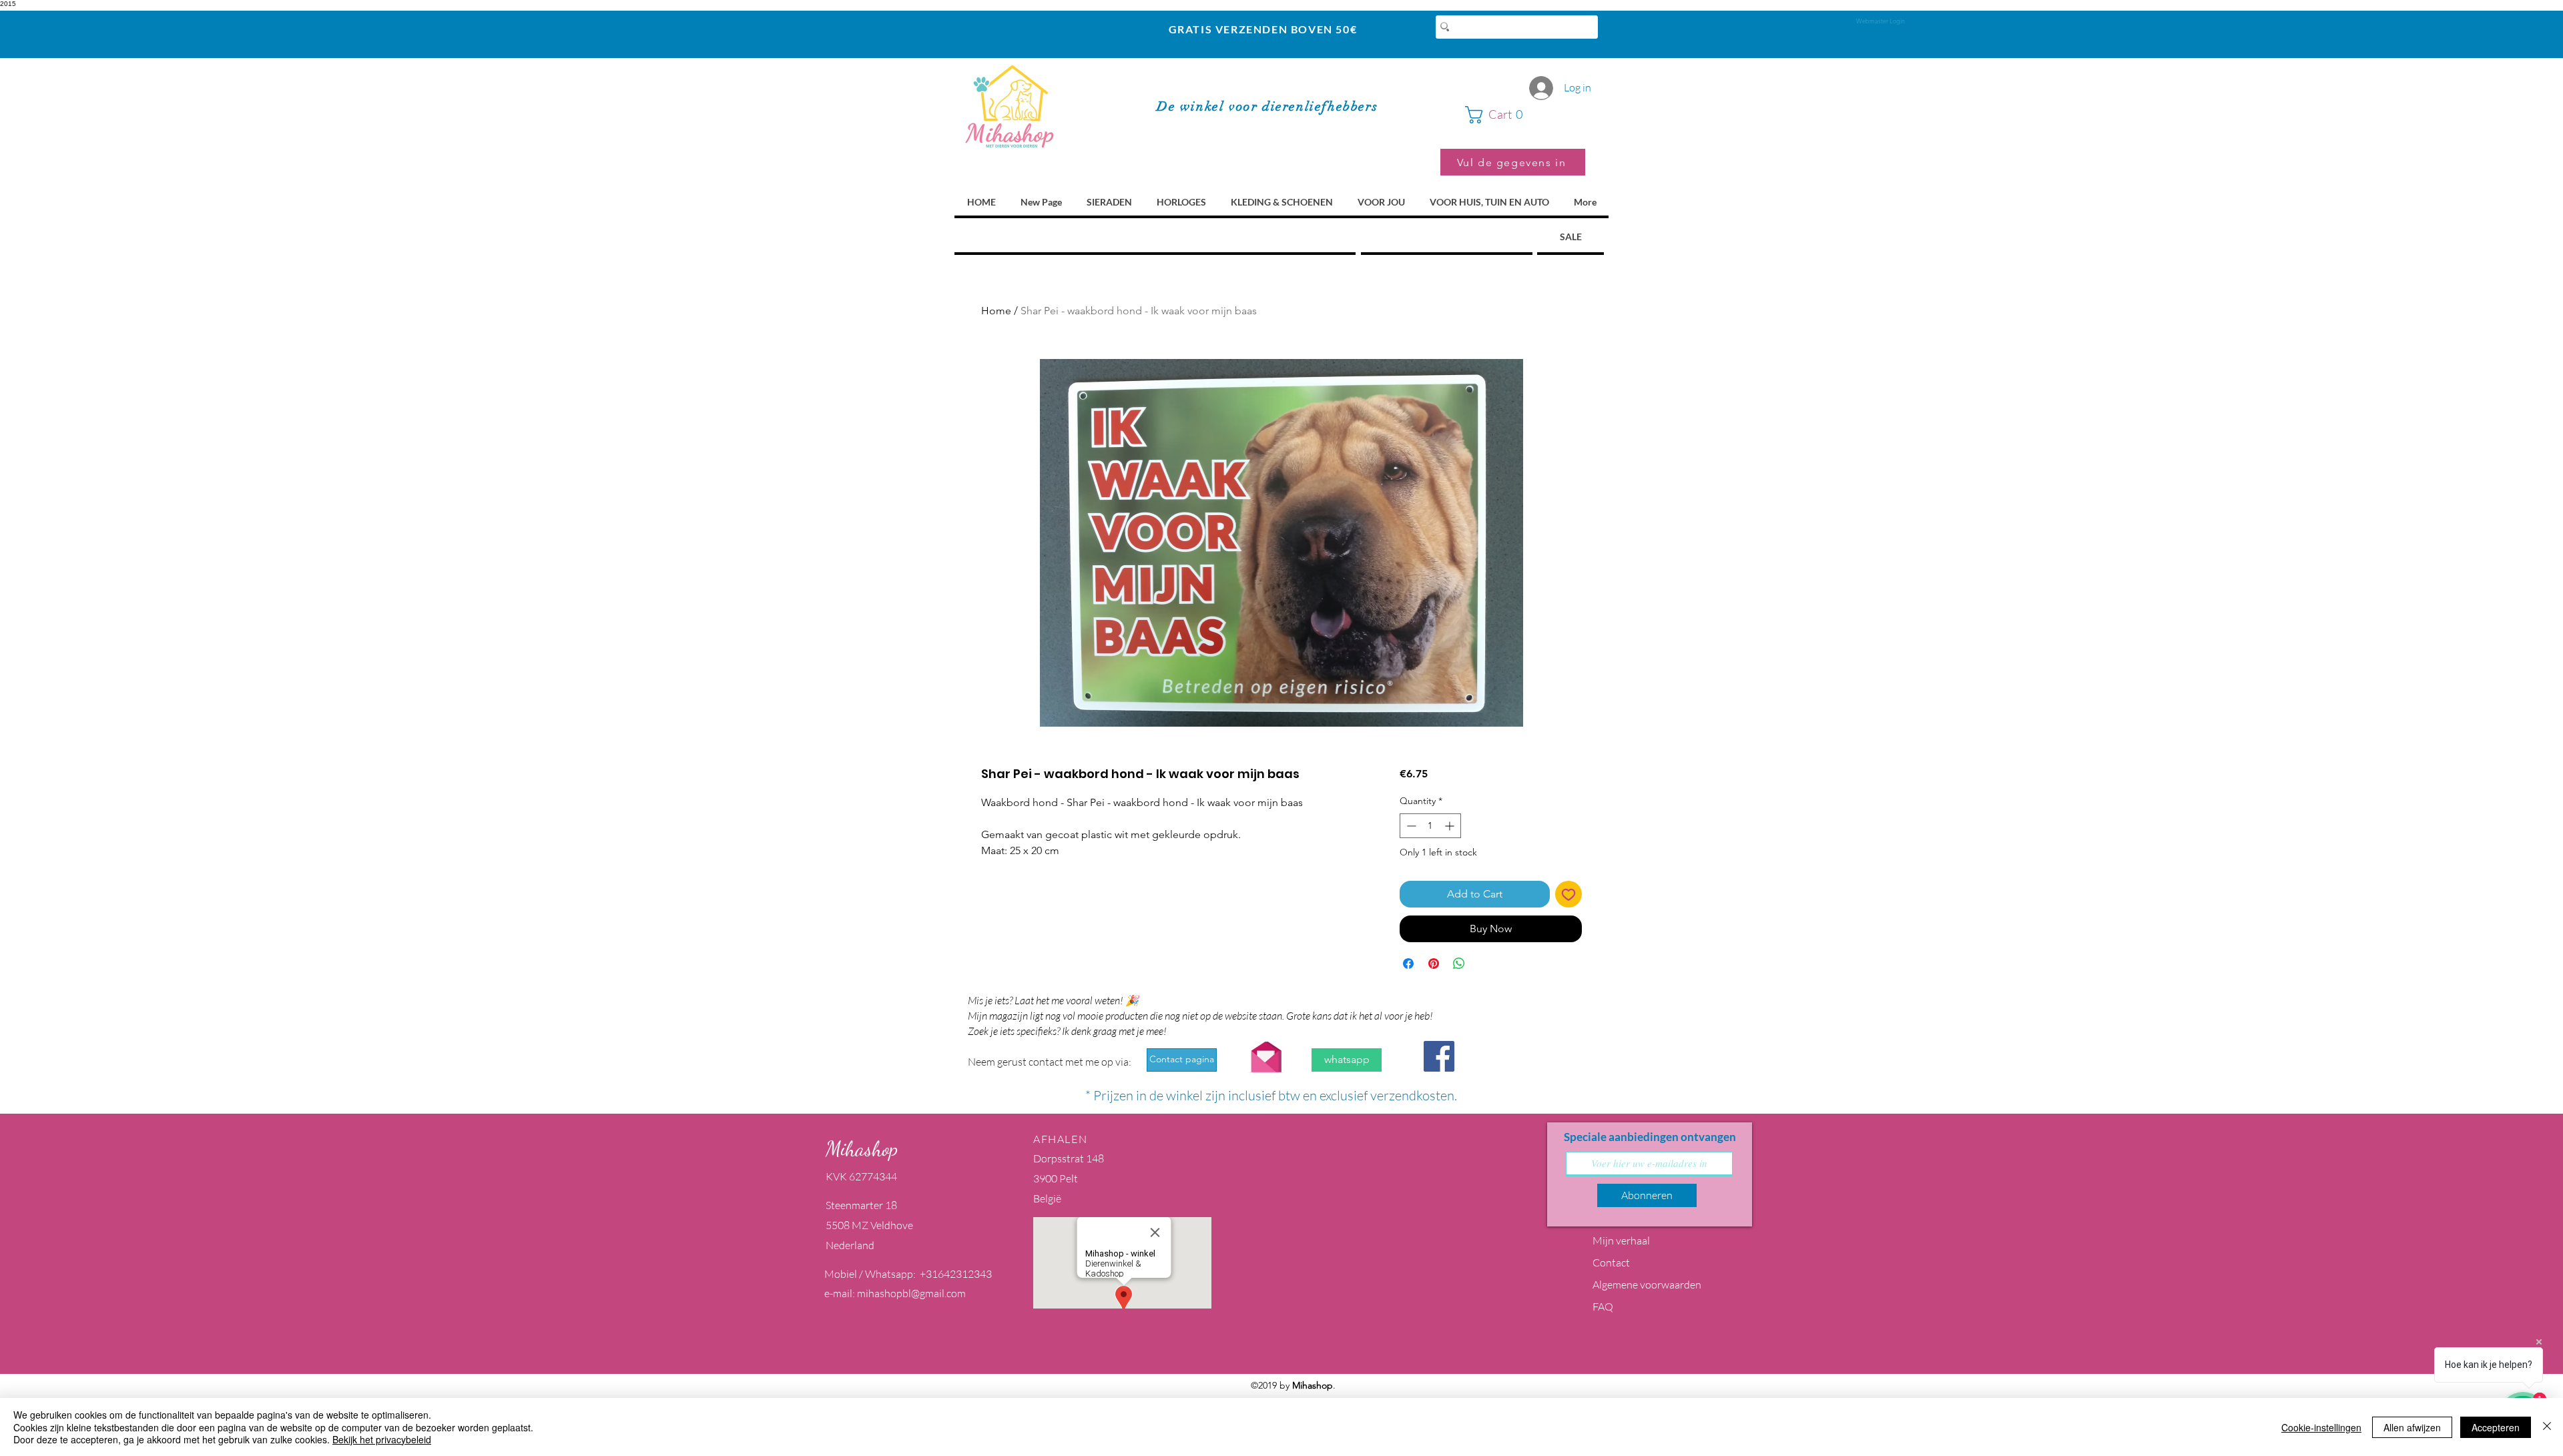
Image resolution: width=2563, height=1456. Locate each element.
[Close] (2547, 1427)
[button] (1525, 115)
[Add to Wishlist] (1569, 894)
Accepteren (2496, 1427)
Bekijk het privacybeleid (382, 1439)
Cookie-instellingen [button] (2321, 1427)
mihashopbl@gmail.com (911, 1293)
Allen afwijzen (2412, 1427)
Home (996, 311)
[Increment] (1451, 826)
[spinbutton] (1430, 826)
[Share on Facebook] (1408, 964)
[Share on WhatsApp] (1459, 964)
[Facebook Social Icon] (1439, 1056)
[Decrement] (1410, 826)
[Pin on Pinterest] (1434, 964)
